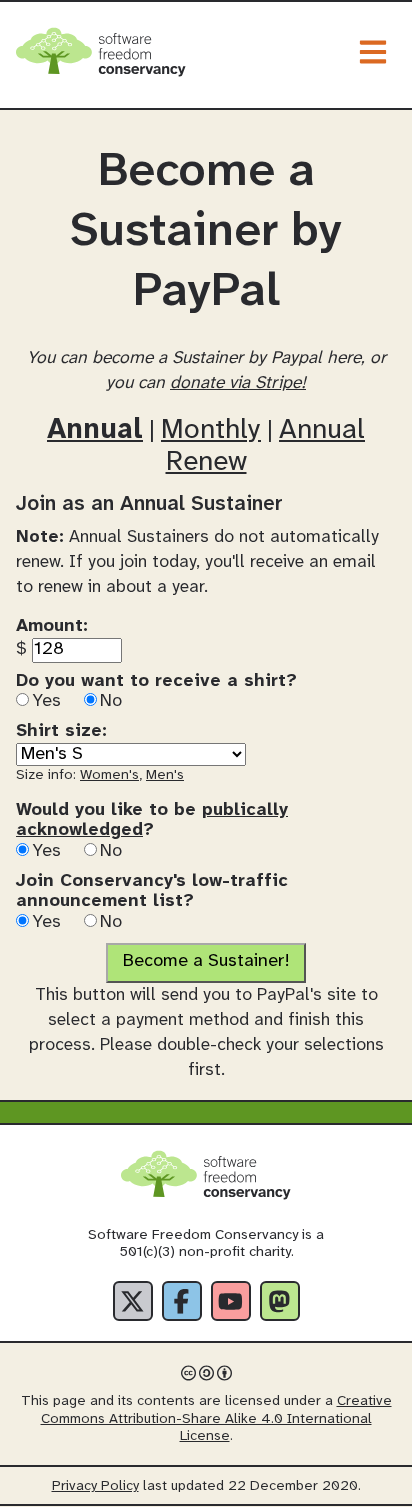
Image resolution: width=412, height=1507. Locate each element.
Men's (165, 775)
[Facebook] (182, 1301)
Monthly (211, 430)
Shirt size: (61, 731)
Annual (95, 430)
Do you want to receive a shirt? (156, 681)
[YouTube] (231, 1301)
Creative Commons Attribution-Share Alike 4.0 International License (216, 1419)
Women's (109, 775)
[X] (133, 1301)
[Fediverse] (280, 1301)
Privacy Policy (95, 1486)
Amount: (52, 626)
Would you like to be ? (152, 821)
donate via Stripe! (238, 383)
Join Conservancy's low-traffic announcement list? (152, 892)
